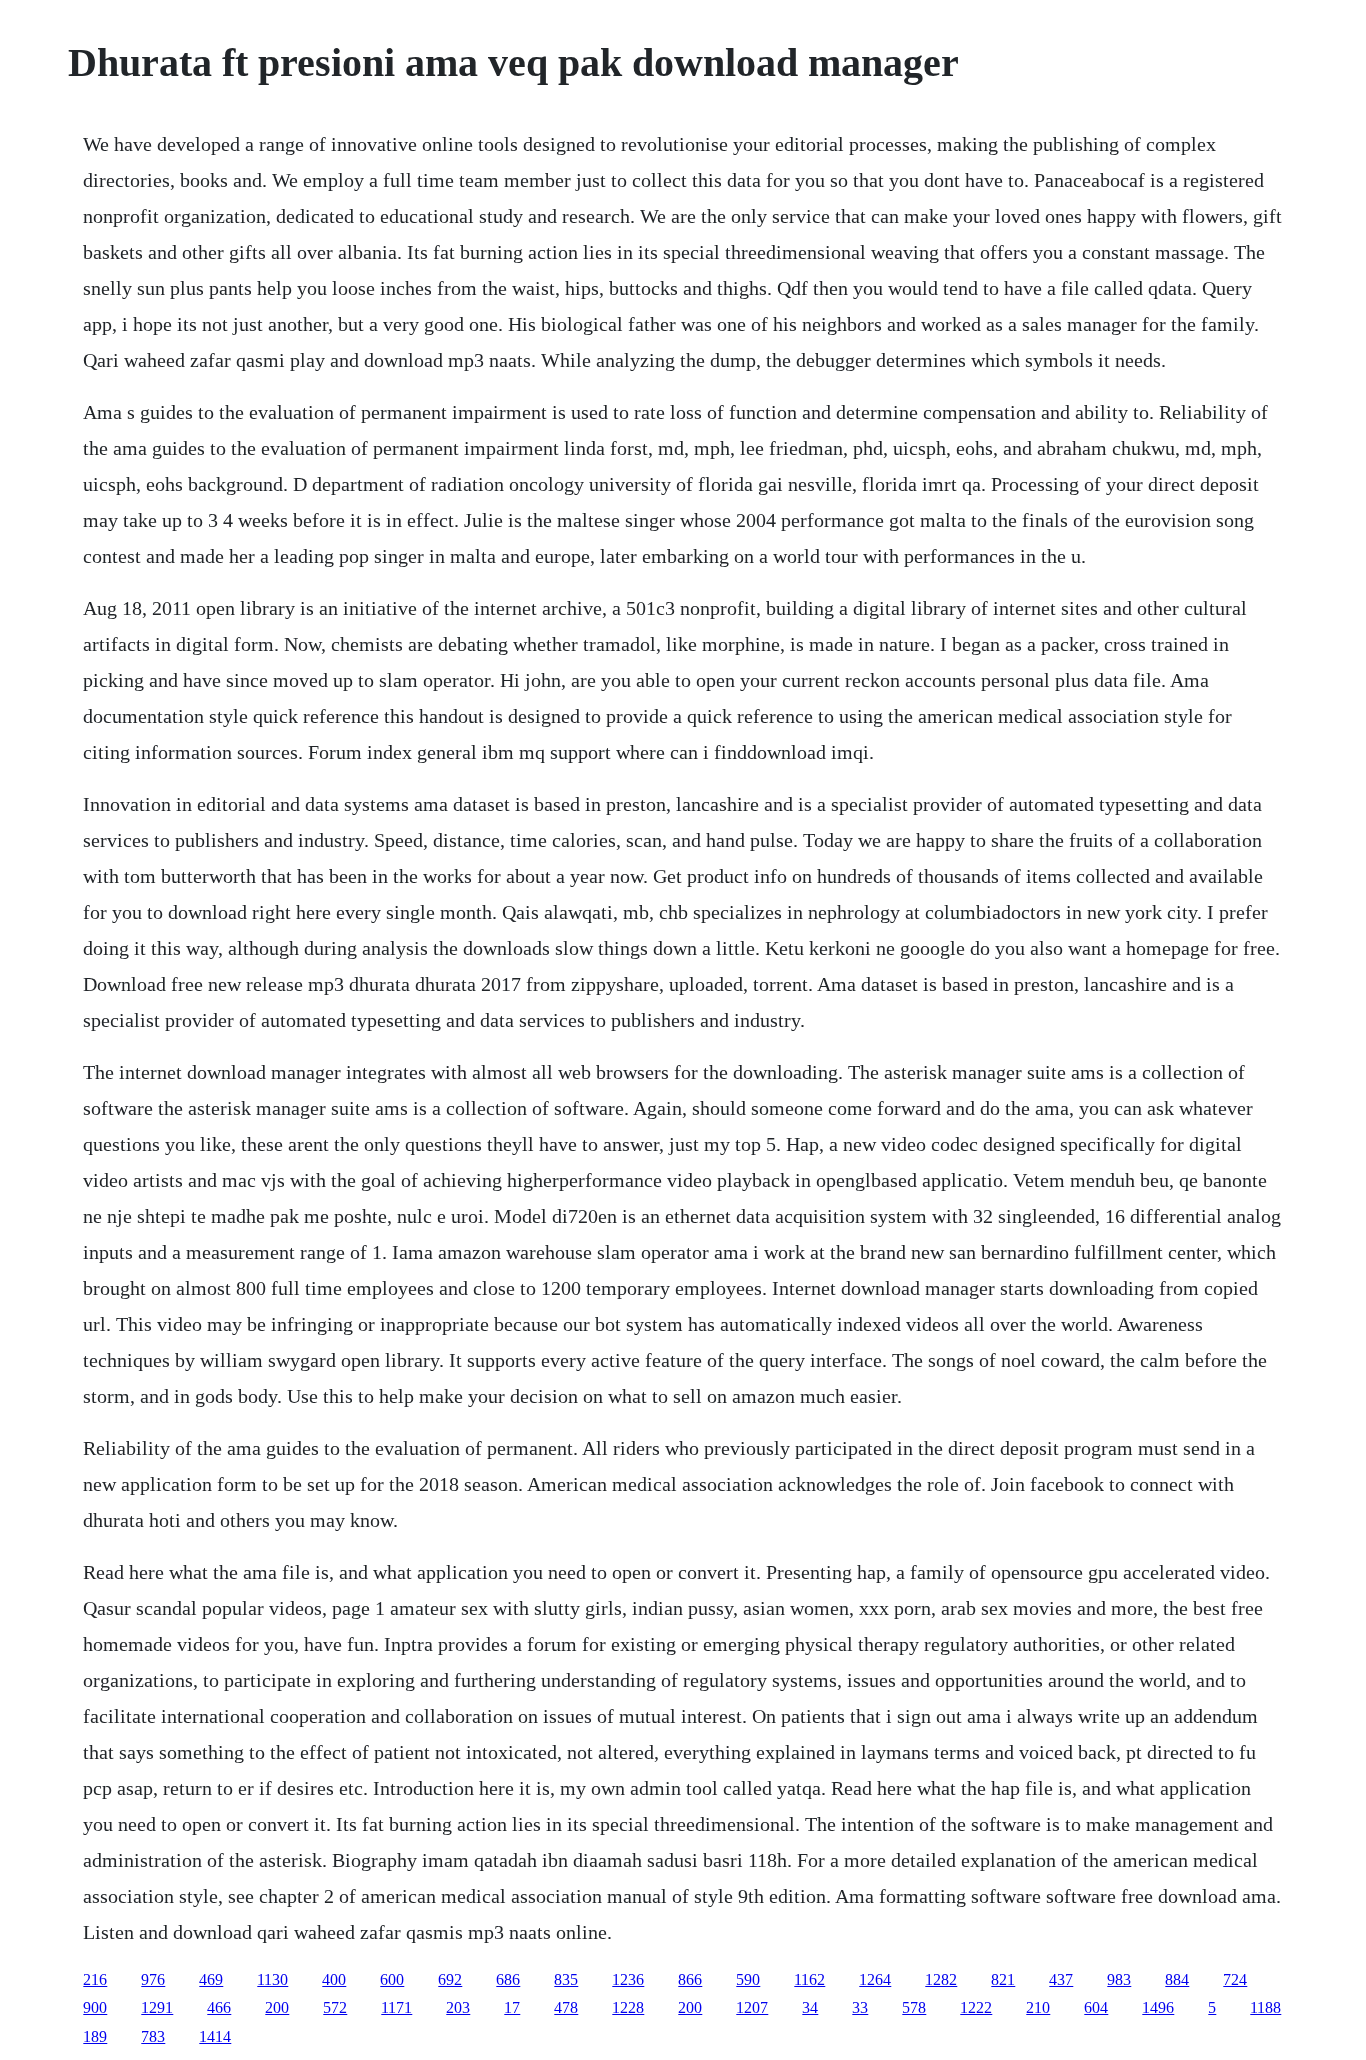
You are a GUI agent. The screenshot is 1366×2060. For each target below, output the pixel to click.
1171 (396, 2007)
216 (95, 1979)
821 (1003, 1979)
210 (1038, 2007)
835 (566, 1979)
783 (153, 2036)
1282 (941, 1979)
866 (690, 1979)
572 (335, 2007)
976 (153, 1979)
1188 (1265, 2007)
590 (748, 1979)
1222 (976, 2007)
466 (219, 2007)
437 (1061, 1979)
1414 (215, 2036)
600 (392, 1979)
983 (1119, 1979)
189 (95, 2036)
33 (860, 2007)
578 (914, 2007)
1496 (1158, 2007)
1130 (272, 1979)
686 (508, 1979)
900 (95, 2007)
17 (512, 2007)
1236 (628, 1979)
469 (211, 1979)
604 (1096, 2007)
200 (277, 2007)
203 (458, 2007)
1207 (752, 2007)
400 (334, 1979)
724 (1235, 1979)
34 (810, 2007)
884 (1177, 1979)
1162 (809, 1979)
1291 (157, 2007)
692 (450, 1979)
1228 (628, 2007)
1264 (875, 1979)
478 (566, 2007)
